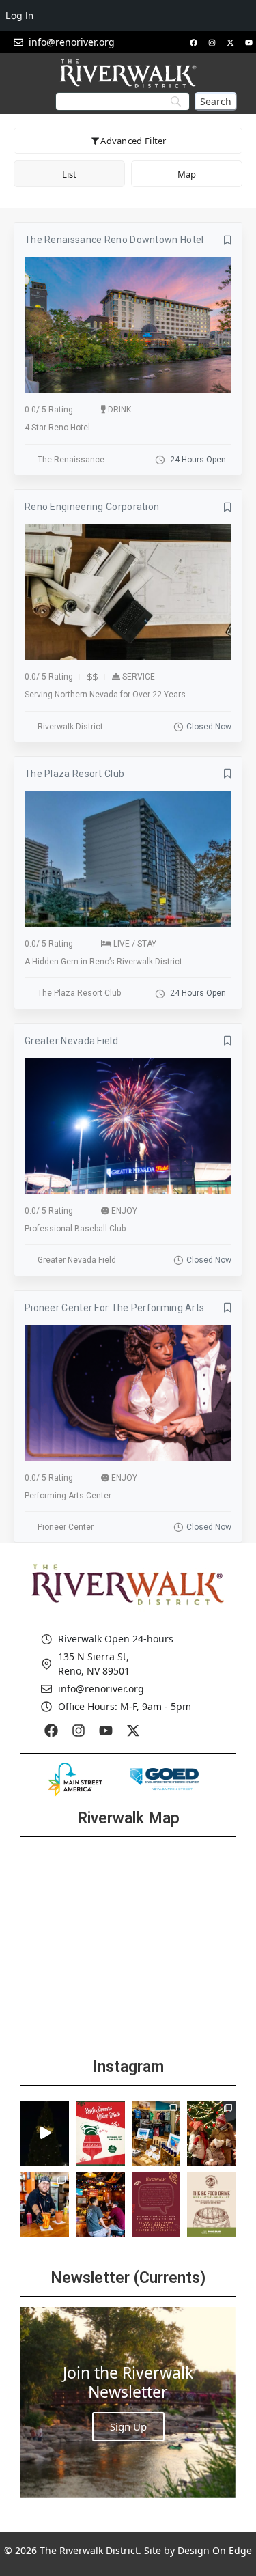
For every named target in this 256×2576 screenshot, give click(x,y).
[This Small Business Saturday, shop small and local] (156, 2133)
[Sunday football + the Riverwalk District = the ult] (100, 2205)
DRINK (119, 410)
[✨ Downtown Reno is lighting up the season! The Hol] (211, 2133)
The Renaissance (71, 460)
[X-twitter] (230, 42)
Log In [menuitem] (19, 15)
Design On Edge (215, 2550)
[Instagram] (212, 42)
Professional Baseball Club (75, 1229)
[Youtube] (248, 42)
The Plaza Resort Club (74, 774)
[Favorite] (228, 240)
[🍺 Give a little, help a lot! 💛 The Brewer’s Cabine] (211, 2205)
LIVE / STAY (135, 944)
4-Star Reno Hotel (57, 428)
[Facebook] (193, 42)
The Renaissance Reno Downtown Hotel (114, 240)
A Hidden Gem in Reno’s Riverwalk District (103, 962)
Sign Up (128, 2426)
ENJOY (124, 1211)
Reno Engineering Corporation (92, 507)
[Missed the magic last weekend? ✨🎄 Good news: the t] (45, 2133)
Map (187, 174)
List (69, 174)
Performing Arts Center (68, 1496)
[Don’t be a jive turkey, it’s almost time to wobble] (156, 2205)
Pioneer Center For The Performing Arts (114, 1308)
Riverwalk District (70, 727)
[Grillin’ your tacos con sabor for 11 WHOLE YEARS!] (45, 2205)
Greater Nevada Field (71, 1041)
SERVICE (139, 677)
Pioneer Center (66, 1527)
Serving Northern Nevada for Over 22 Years (105, 695)
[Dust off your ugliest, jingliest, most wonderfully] (100, 2133)
